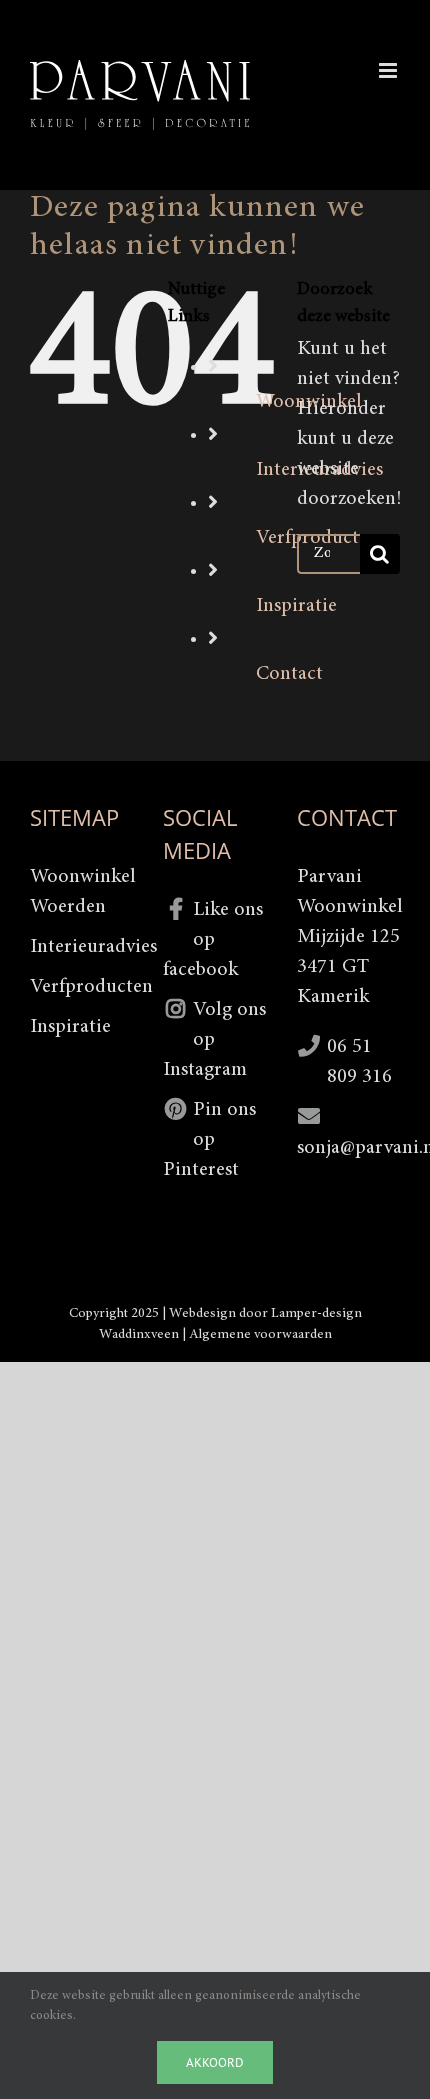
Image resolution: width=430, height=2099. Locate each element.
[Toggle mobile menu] (389, 70)
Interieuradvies (81, 947)
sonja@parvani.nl (348, 1148)
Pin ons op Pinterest (209, 1140)
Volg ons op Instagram (214, 1040)
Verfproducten (81, 987)
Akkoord (215, 2062)
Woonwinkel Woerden (81, 892)
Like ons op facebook (213, 940)
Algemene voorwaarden (260, 1335)
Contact (289, 674)
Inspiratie (296, 606)
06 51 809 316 (359, 1062)
